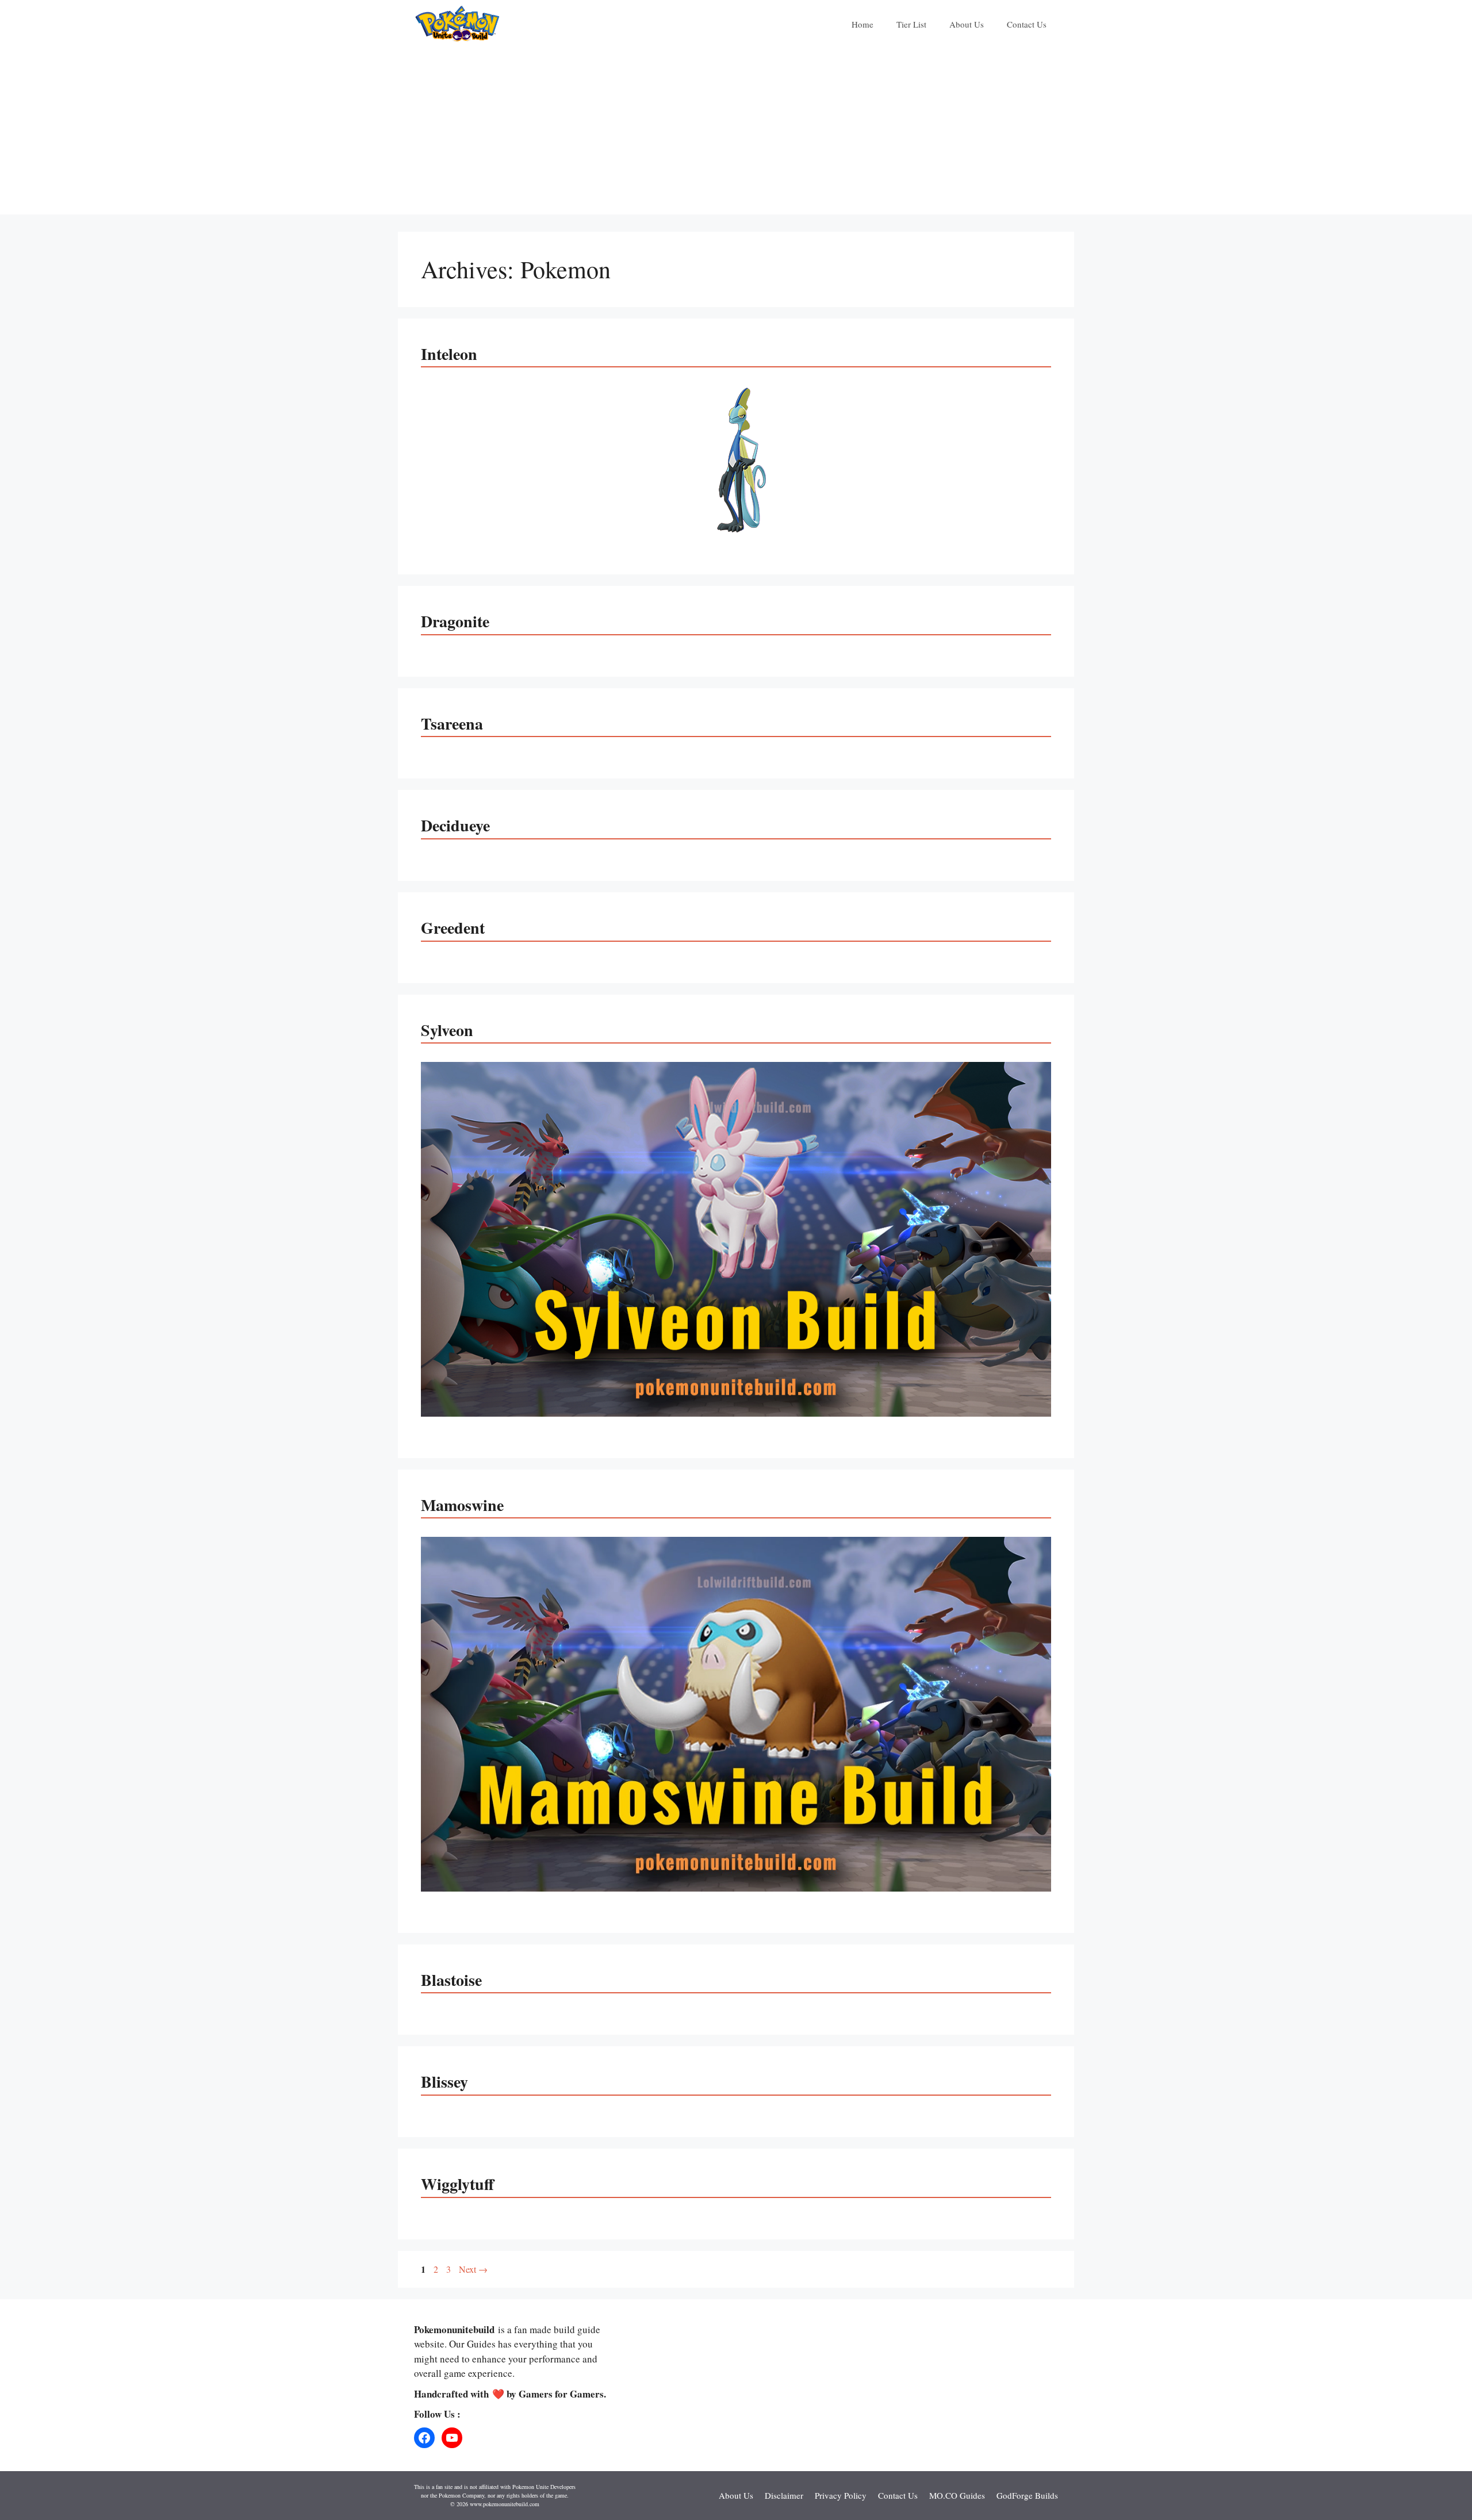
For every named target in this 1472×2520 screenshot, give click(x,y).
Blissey (444, 2082)
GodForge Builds (1027, 2495)
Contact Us (1027, 24)
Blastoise (451, 1980)
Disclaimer (784, 2495)
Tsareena (452, 724)
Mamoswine (462, 1505)
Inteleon (449, 354)
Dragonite (455, 621)
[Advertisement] (736, 134)
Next (473, 2269)
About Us (967, 24)
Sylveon (447, 1030)
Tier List (911, 24)
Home (862, 24)
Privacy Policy (841, 2495)
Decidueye (455, 825)
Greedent (453, 928)
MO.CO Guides (957, 2495)
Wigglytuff (457, 2184)
